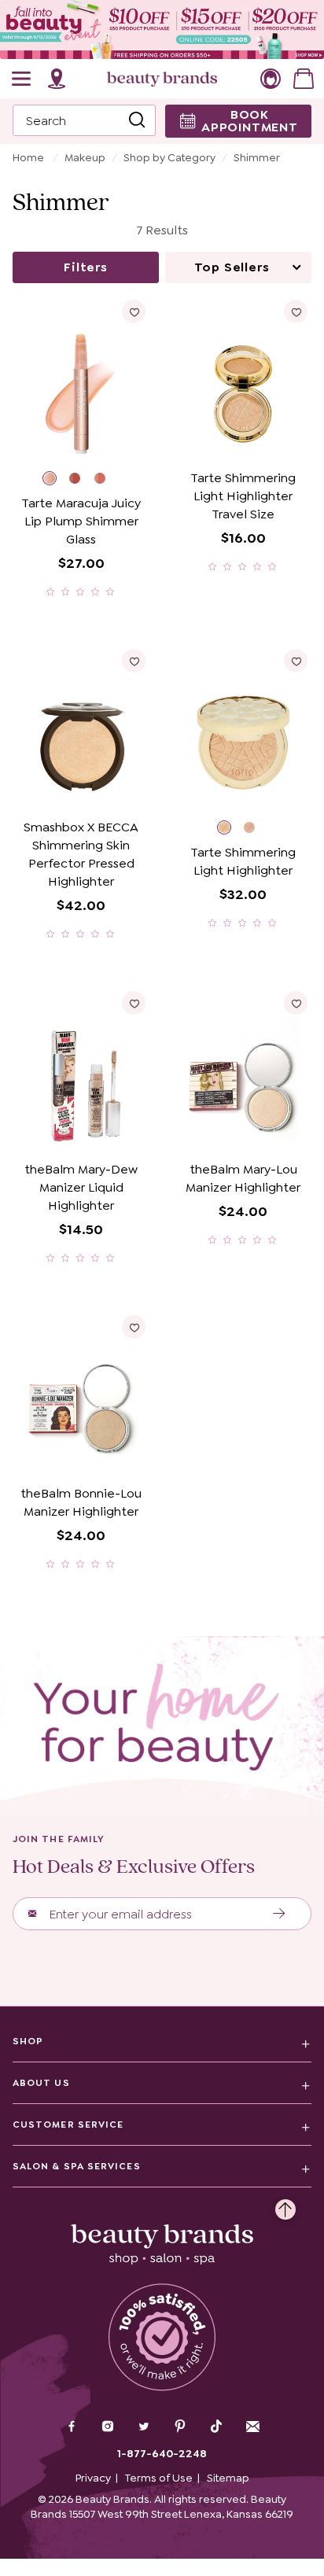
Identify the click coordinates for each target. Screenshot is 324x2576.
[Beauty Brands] (162, 79)
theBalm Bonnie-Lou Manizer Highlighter (81, 1502)
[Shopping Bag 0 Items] (304, 79)
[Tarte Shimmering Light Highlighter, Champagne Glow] (230, 829)
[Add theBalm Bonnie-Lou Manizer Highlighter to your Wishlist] (134, 1327)
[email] (252, 2427)
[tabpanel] (162, 919)
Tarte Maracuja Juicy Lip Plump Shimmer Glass (81, 521)
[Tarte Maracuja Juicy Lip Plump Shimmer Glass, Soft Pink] (56, 480)
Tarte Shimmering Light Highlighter (243, 861)
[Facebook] (72, 2428)
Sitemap (228, 2478)
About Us (41, 2083)
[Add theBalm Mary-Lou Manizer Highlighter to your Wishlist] (296, 1003)
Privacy (93, 2478)
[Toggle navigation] (22, 79)
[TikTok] (216, 2427)
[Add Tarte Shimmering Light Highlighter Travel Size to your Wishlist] (296, 311)
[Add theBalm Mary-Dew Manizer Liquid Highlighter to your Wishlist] (134, 1003)
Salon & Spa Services (77, 2166)
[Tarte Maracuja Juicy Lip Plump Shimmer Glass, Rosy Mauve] (82, 480)
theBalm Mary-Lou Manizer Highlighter (243, 1178)
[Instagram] (108, 2428)
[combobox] (84, 120)
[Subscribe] (280, 1914)
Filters (86, 267)
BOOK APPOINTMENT (250, 121)
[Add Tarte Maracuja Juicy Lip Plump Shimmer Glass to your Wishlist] (134, 311)
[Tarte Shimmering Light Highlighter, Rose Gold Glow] (256, 829)
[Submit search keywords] (137, 120)
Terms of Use (159, 2478)
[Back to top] (285, 2206)
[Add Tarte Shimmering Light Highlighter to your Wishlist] (296, 661)
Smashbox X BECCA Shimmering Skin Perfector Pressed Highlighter (81, 854)
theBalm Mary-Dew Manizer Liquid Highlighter (81, 1187)
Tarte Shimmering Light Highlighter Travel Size (243, 496)
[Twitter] (144, 2428)
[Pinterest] (180, 2428)
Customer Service (68, 2125)
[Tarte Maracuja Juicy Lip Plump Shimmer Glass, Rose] (107, 480)
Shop (28, 2041)
